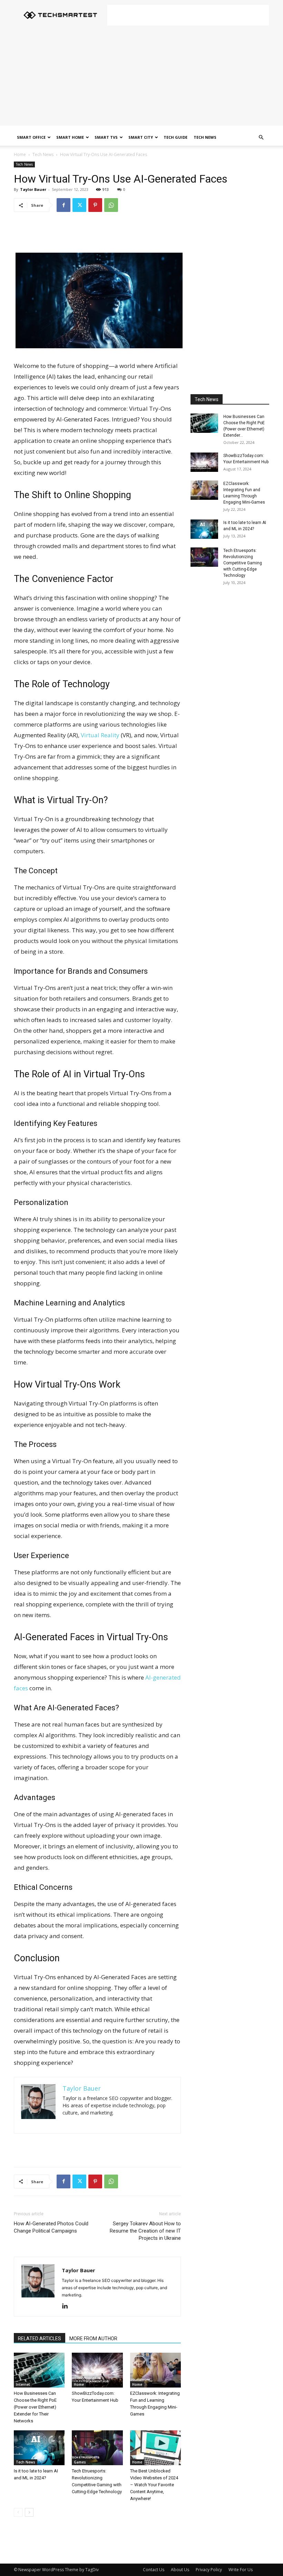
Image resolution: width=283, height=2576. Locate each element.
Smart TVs (106, 137)
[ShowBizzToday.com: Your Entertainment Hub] (97, 2370)
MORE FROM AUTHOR (93, 2339)
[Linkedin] (67, 2306)
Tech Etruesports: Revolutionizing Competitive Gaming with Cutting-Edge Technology (243, 563)
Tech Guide (175, 137)
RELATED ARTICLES (40, 2339)
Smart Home (70, 137)
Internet (23, 2384)
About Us (180, 2570)
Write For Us (241, 2570)
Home (20, 154)
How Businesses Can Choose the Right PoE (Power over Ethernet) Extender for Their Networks (35, 2407)
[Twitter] (79, 205)
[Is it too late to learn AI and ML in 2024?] (39, 2448)
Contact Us (154, 2570)
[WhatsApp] (111, 205)
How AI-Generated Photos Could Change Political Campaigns (51, 2227)
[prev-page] (18, 2512)
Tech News (205, 137)
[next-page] (29, 2512)
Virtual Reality (100, 735)
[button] (261, 138)
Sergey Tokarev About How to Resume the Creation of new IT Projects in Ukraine (145, 2231)
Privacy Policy (209, 2570)
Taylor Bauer (33, 189)
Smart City (141, 137)
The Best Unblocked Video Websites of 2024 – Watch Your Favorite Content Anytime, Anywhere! (154, 2485)
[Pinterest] (95, 205)
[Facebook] (64, 205)
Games (80, 2462)
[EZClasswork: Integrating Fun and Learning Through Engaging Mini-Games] (155, 2370)
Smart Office (31, 137)
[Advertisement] (188, 15)
